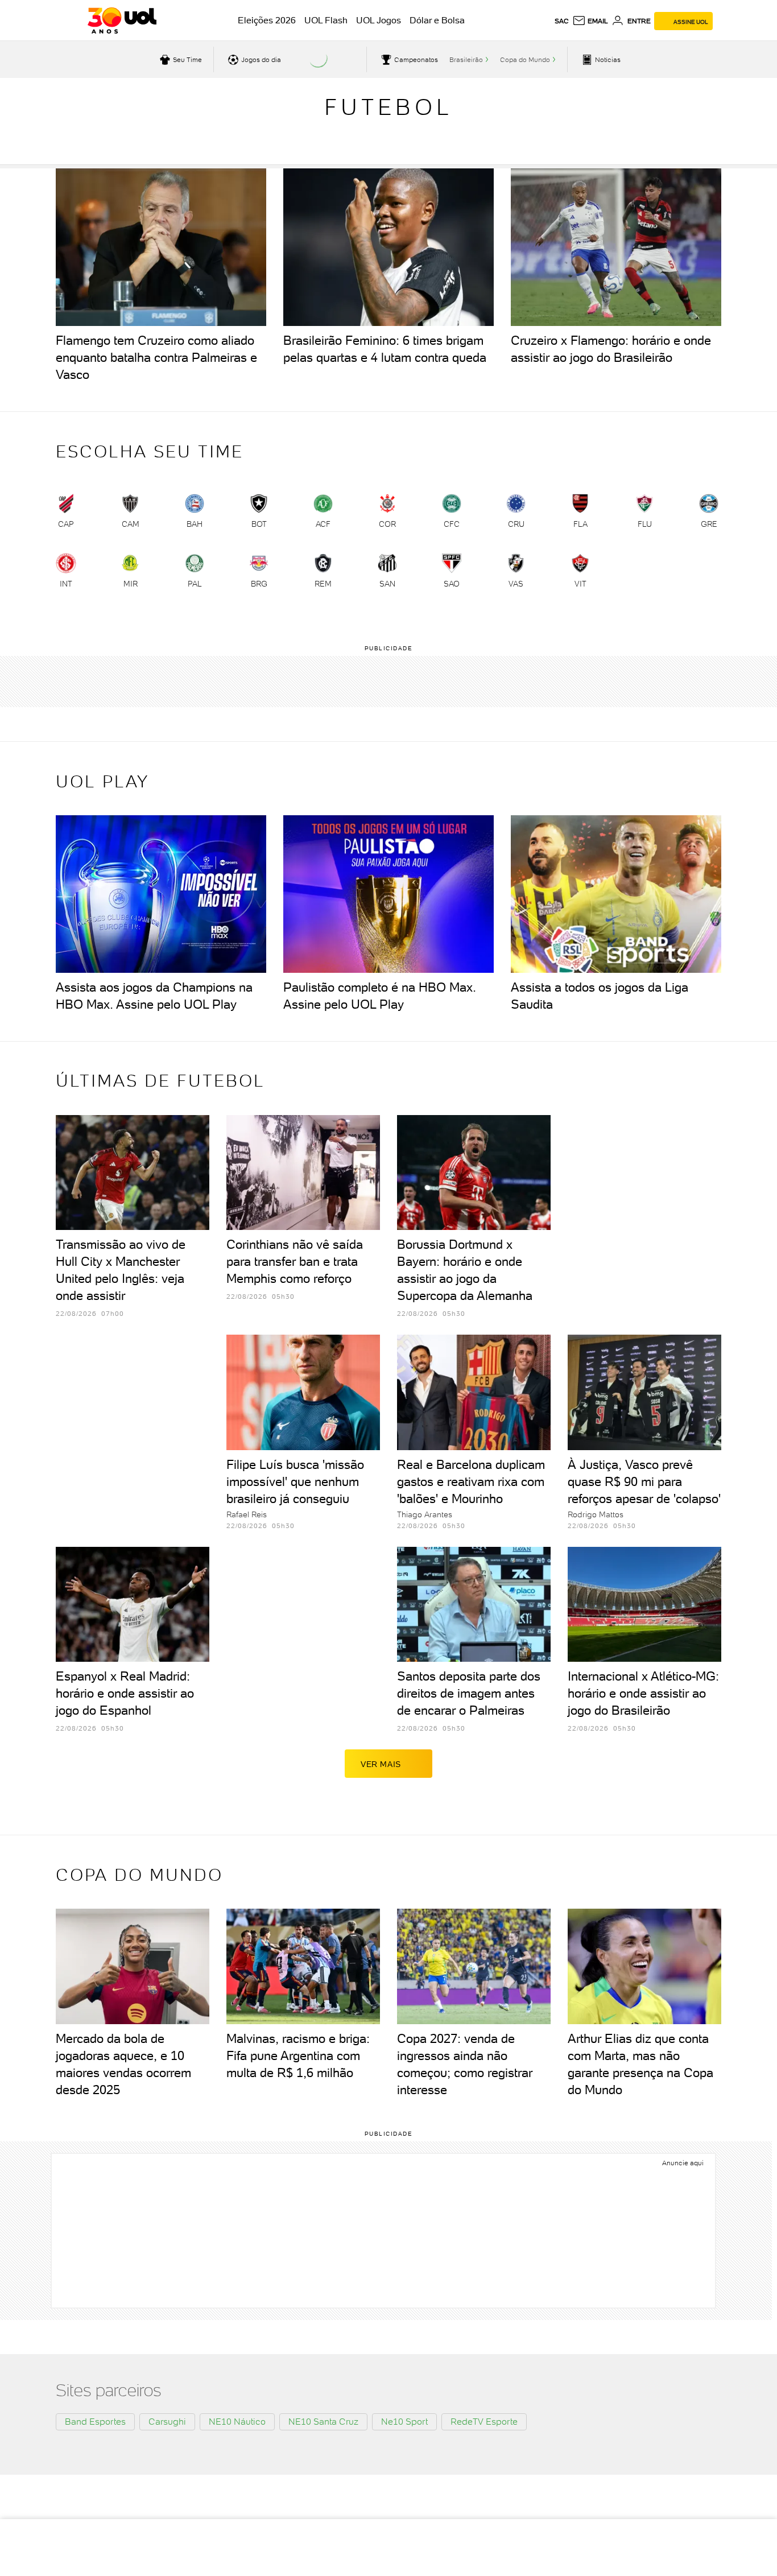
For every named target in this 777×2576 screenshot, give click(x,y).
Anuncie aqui (683, 2163)
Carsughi (167, 2422)
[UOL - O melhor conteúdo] (122, 20)
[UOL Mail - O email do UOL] (590, 21)
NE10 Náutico (237, 2422)
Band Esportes (95, 2422)
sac (562, 21)
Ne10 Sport (404, 2422)
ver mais (381, 1764)
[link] (66, 514)
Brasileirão (466, 60)
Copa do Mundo (525, 60)
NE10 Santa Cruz (323, 2422)
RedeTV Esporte (484, 2422)
